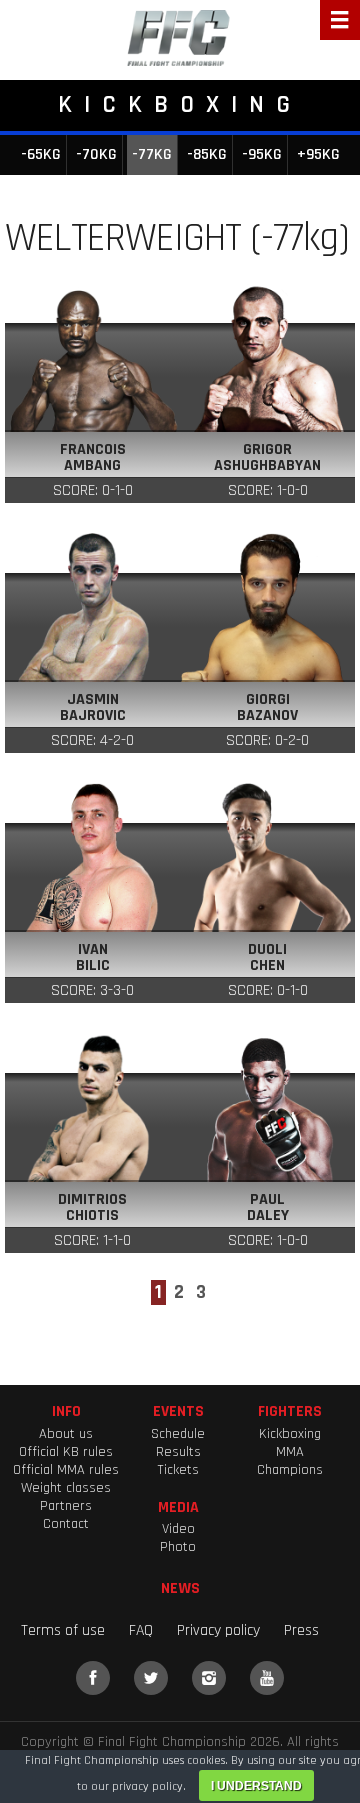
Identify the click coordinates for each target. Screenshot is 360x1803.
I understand (256, 1786)
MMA (290, 1452)
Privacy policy (218, 1630)
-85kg (207, 154)
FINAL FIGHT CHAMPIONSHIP (180, 40)
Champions (290, 1470)
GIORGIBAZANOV (267, 708)
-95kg (262, 154)
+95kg (318, 154)
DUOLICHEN (267, 958)
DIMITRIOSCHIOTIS (92, 1208)
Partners (66, 1506)
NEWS (180, 1588)
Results (178, 1452)
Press (301, 1630)
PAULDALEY (268, 1208)
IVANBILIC (93, 958)
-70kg (96, 154)
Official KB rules (66, 1452)
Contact (66, 1524)
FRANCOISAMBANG (93, 458)
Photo (178, 1547)
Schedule (178, 1434)
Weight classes (66, 1488)
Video (178, 1529)
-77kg (152, 154)
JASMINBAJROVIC (93, 708)
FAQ (141, 1630)
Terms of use (63, 1630)
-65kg (41, 154)
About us (66, 1434)
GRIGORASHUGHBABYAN (267, 458)
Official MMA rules (66, 1470)
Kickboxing (290, 1434)
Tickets (178, 1470)
